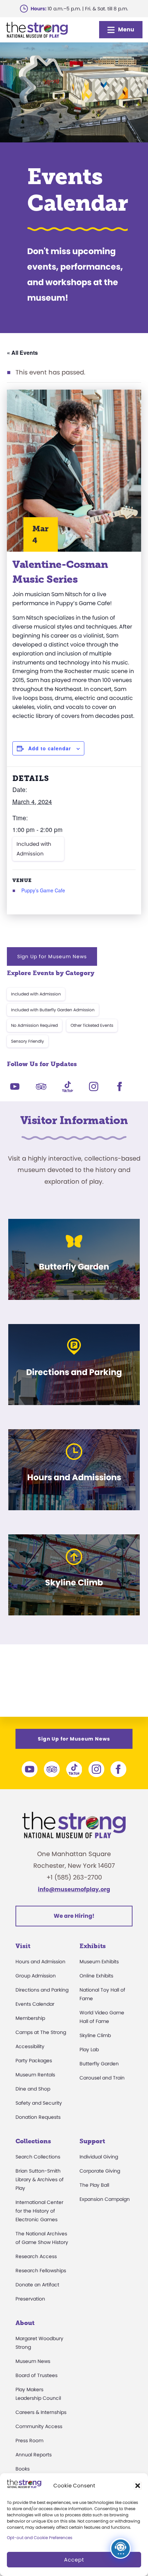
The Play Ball (94, 2185)
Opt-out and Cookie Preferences (40, 2538)
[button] (138, 2486)
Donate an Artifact (37, 2285)
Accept (74, 2560)
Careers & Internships (41, 2412)
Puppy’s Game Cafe (43, 890)
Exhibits (93, 1946)
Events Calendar (35, 2004)
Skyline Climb (95, 2035)
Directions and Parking (42, 1990)
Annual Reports (34, 2455)
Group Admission (36, 1976)
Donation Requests (38, 2117)
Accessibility (30, 2046)
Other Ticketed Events (92, 1025)
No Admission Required (34, 1025)
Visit (23, 1946)
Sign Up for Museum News (52, 956)
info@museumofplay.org (74, 1889)
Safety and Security (39, 2103)
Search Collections (38, 2157)
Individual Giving (99, 2157)
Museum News (33, 2361)
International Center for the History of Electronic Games (39, 2211)
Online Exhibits (96, 1976)
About (25, 2323)
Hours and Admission (40, 1962)
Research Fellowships (41, 2271)
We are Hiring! (74, 1916)
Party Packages (34, 2061)
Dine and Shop (33, 2089)
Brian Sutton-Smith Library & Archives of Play (40, 2179)
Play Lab (89, 2049)
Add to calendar (50, 748)
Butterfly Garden (99, 2064)
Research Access (36, 2256)
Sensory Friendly (28, 1041)
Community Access (39, 2426)
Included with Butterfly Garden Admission (53, 1010)
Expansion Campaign (105, 2199)
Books (23, 2469)
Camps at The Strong (41, 2032)
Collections (33, 2141)
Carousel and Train (102, 2078)
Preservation (30, 2299)
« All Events (22, 353)
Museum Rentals (35, 2075)
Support (92, 2141)
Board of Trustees (36, 2375)
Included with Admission (34, 849)
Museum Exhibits (99, 1962)
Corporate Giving (100, 2171)
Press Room (29, 2440)
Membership (30, 2018)
